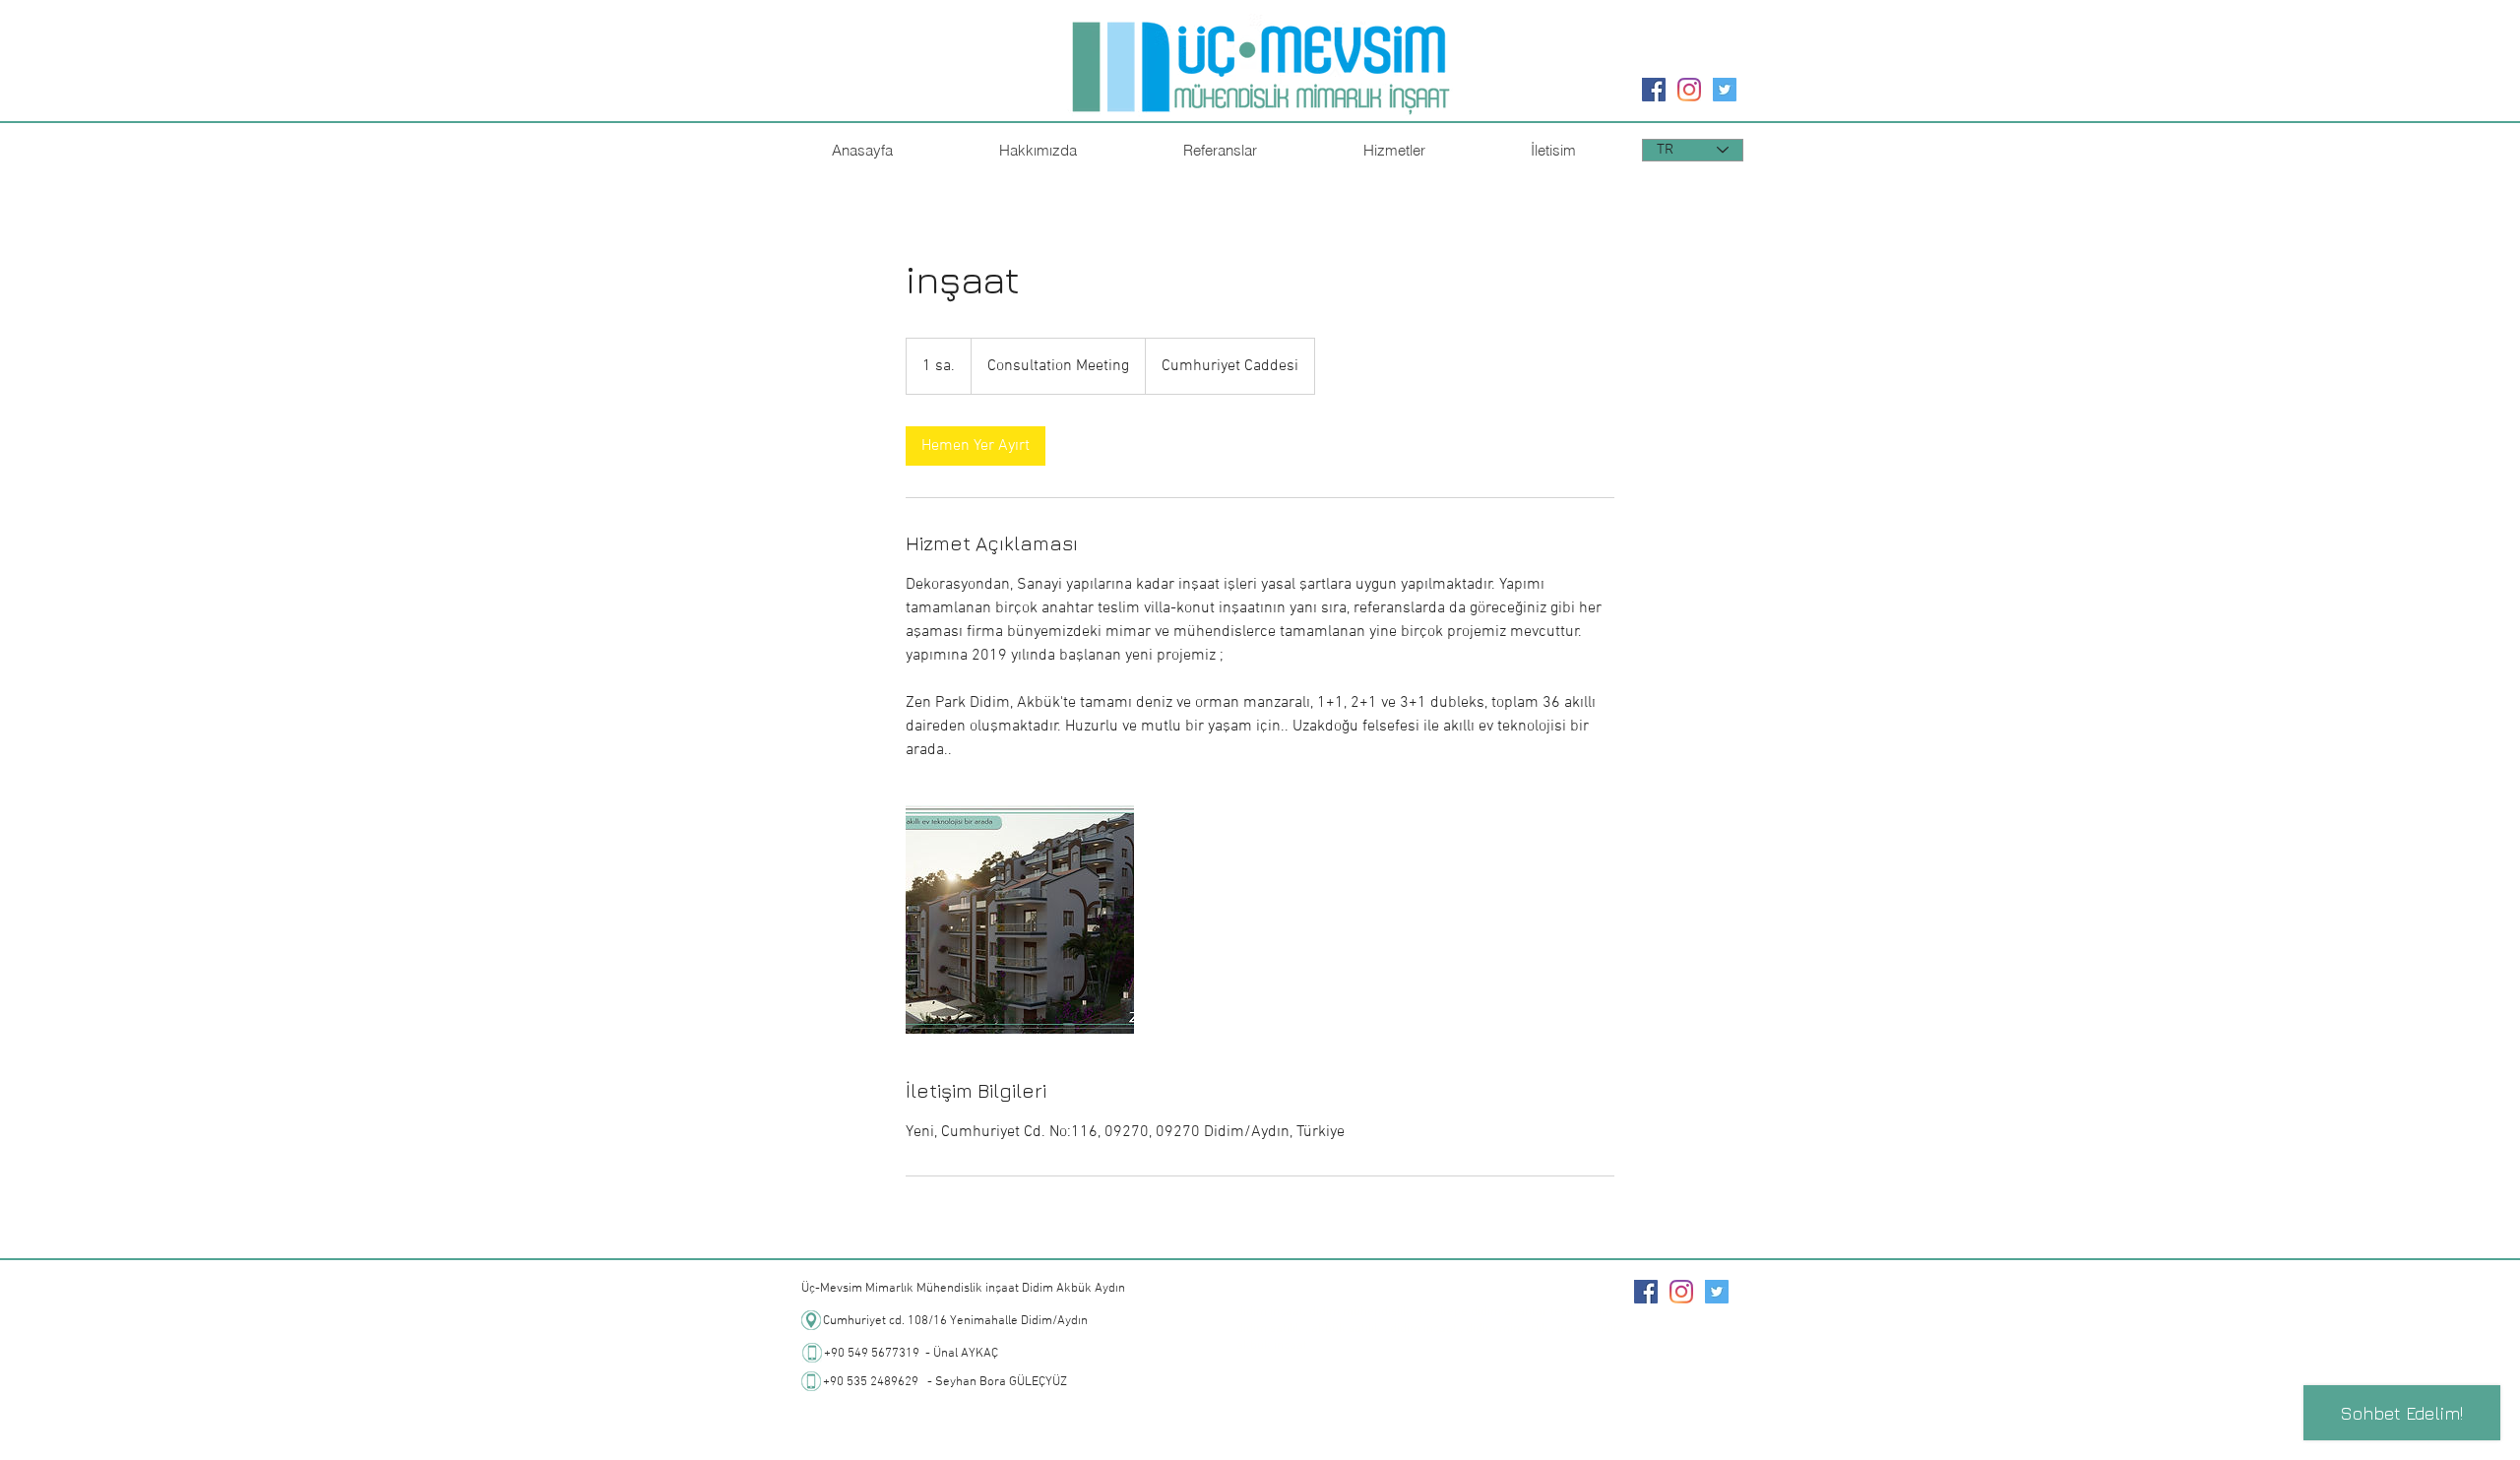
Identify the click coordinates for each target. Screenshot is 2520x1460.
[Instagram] (1689, 90)
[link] (976, 446)
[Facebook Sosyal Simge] (1654, 90)
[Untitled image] (1020, 920)
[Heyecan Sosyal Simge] (1725, 90)
